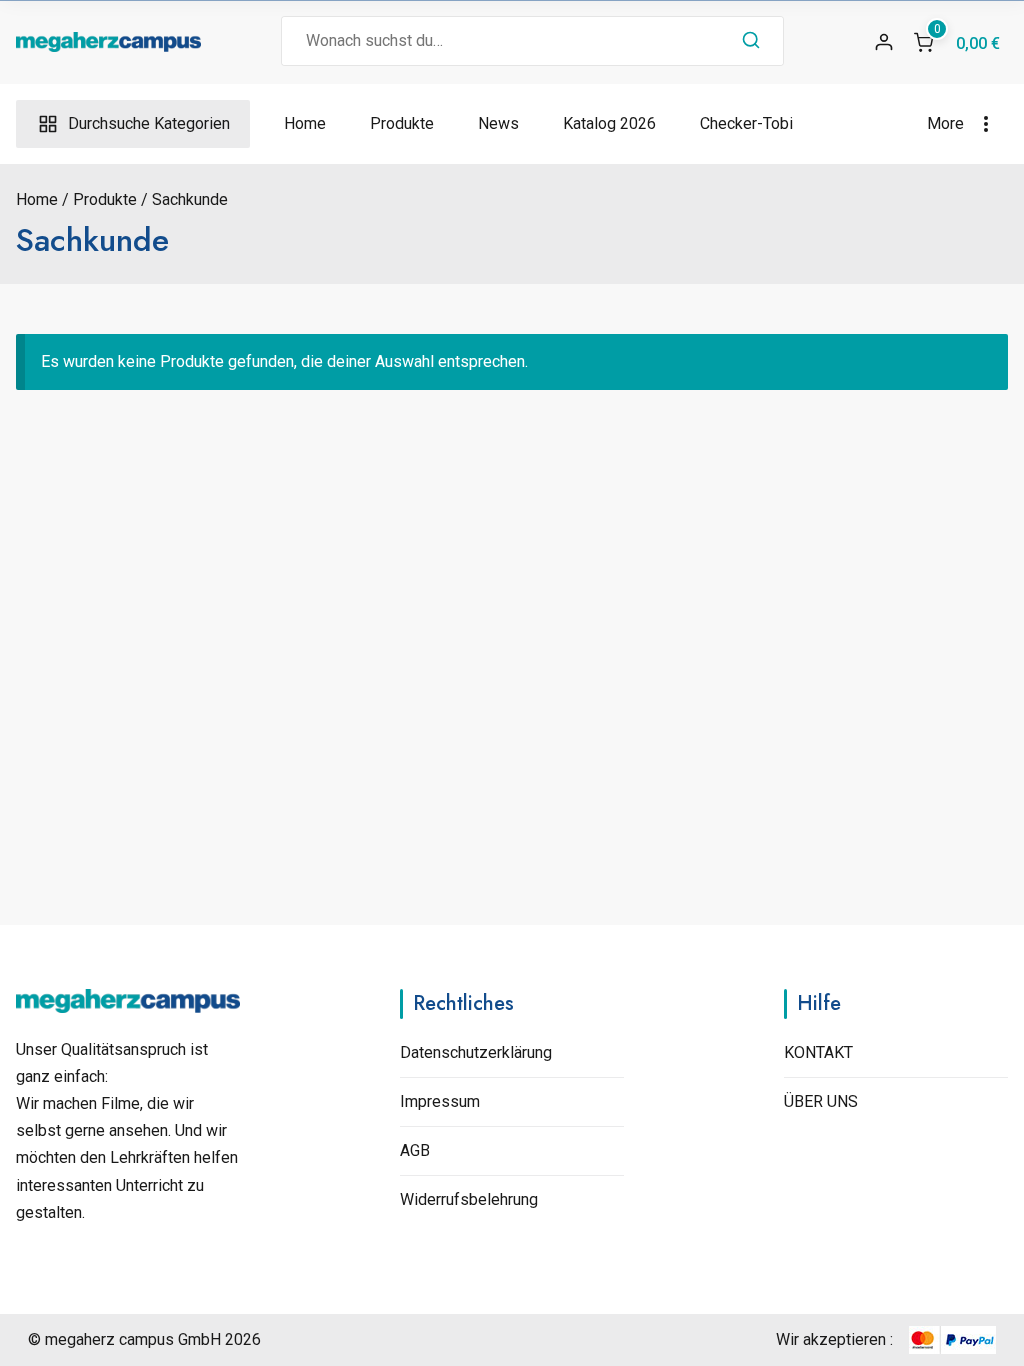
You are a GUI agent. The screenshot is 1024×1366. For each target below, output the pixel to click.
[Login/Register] (884, 42)
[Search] (751, 41)
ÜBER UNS (821, 1101)
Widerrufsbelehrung (469, 1199)
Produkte (402, 123)
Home (305, 123)
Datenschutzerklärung (476, 1052)
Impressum (440, 1101)
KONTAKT (818, 1052)
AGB (415, 1150)
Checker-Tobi (746, 123)
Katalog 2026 (609, 123)
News (498, 123)
